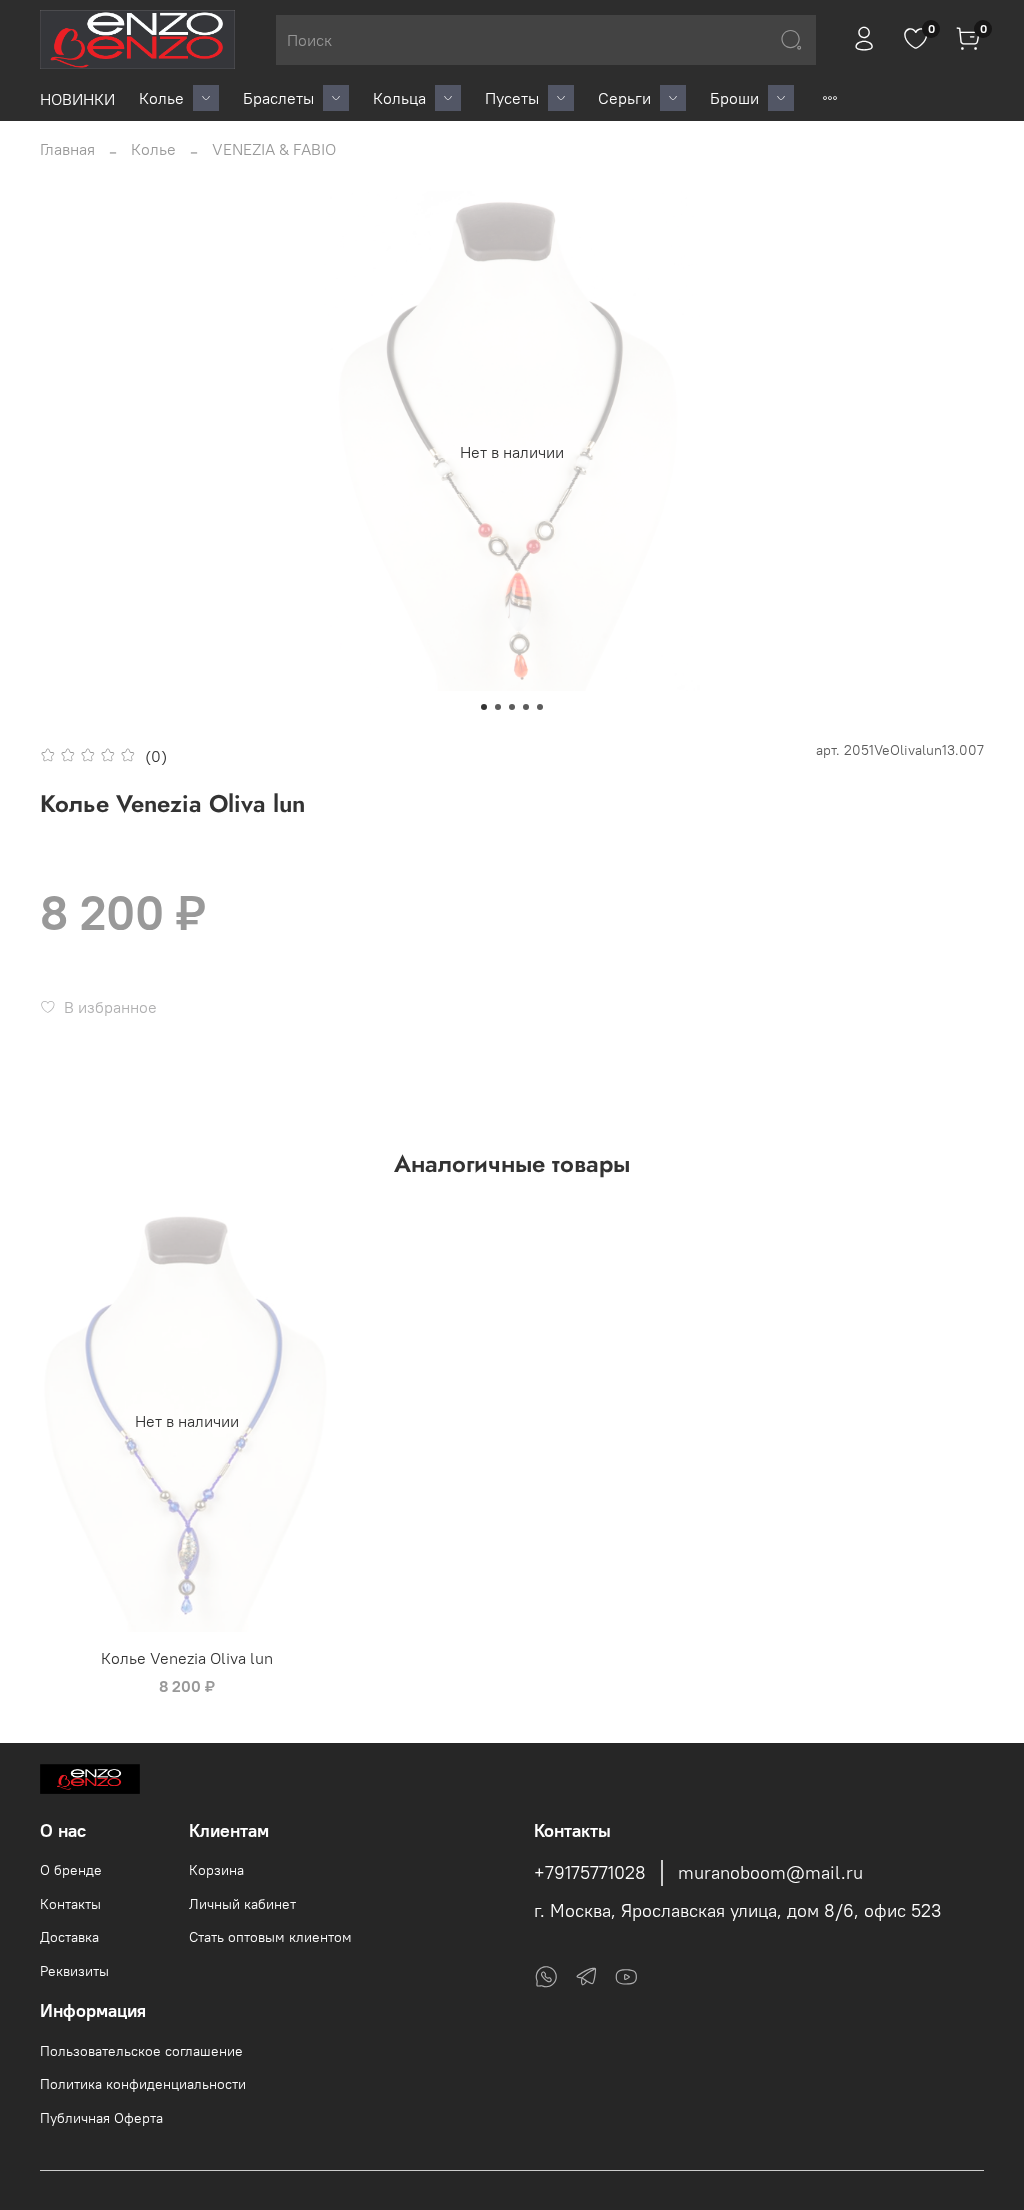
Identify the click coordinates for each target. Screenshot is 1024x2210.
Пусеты (512, 98)
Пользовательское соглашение (141, 2051)
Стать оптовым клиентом (270, 1937)
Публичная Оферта (101, 2118)
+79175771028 (590, 1873)
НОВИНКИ (77, 99)
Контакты (70, 1904)
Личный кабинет (242, 1904)
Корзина (216, 1870)
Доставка (69, 1937)
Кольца (399, 98)
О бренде (71, 1870)
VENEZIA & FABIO (274, 149)
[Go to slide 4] (526, 707)
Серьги (624, 98)
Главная (67, 149)
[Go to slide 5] (540, 707)
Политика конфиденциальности (143, 2084)
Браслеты (278, 98)
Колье (161, 98)
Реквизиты (74, 1971)
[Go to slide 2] (498, 707)
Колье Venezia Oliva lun (187, 1658)
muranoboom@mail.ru (770, 1873)
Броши (734, 98)
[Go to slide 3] (512, 707)
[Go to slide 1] (484, 707)
